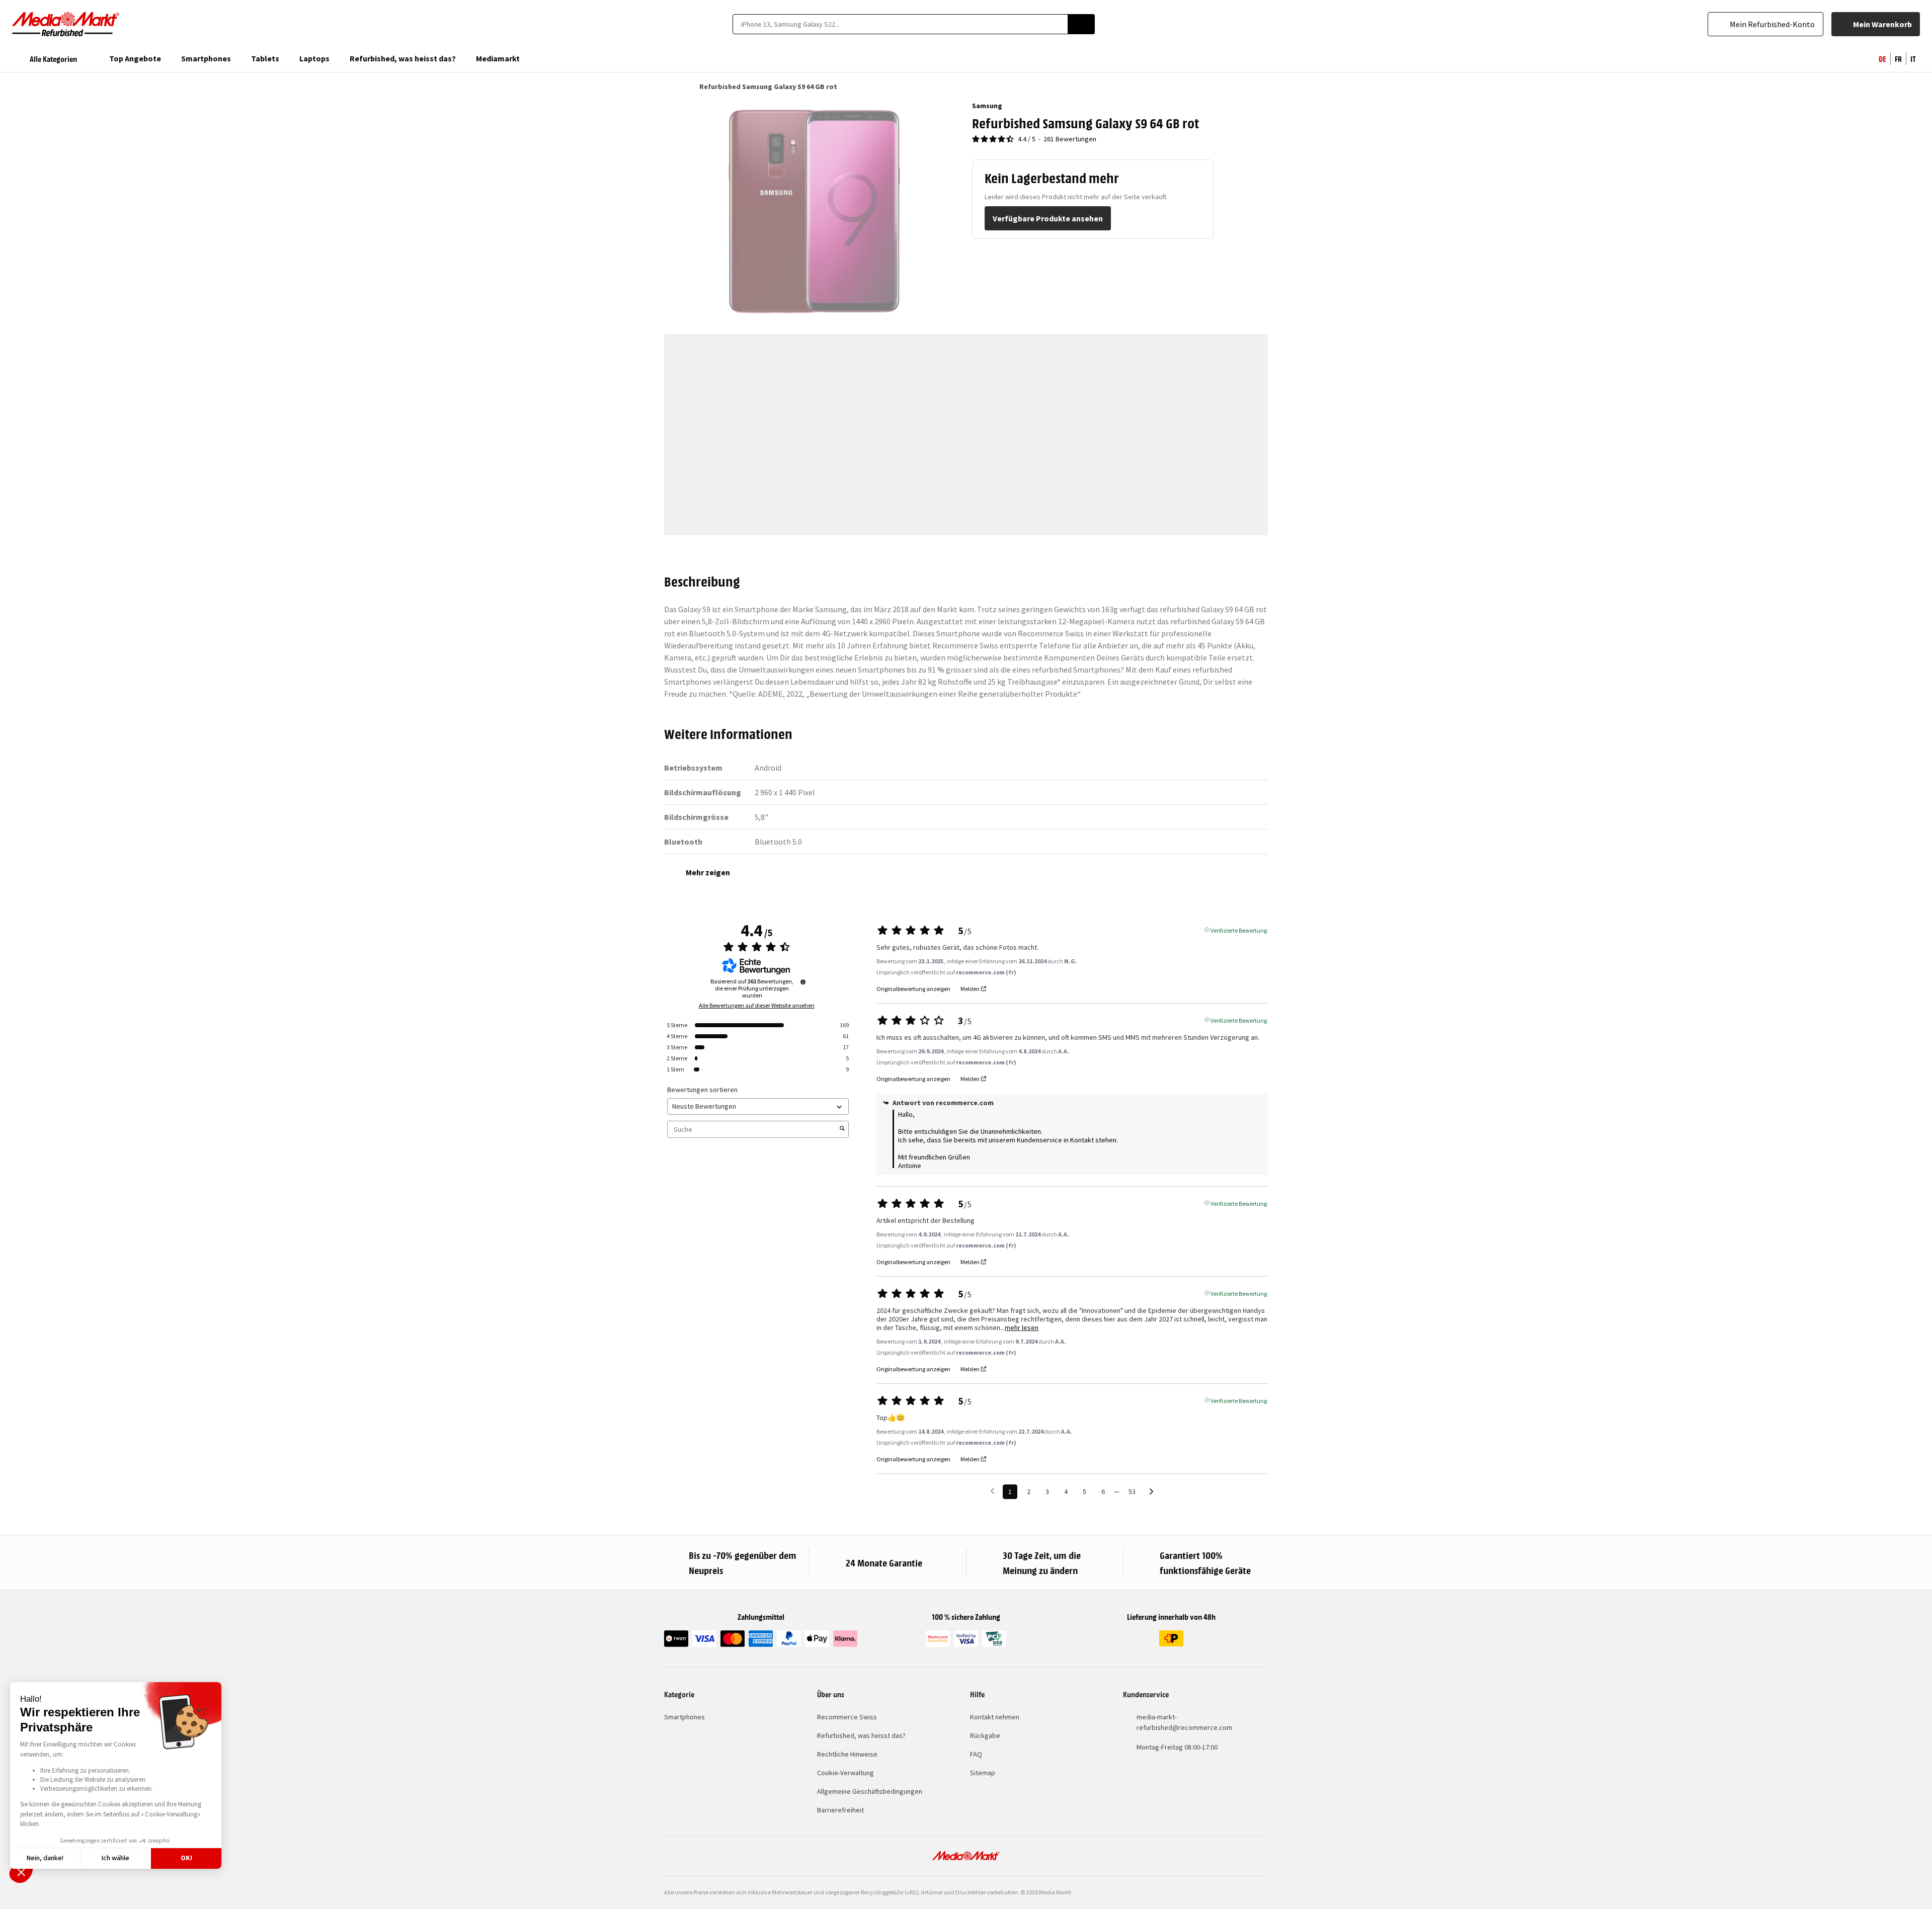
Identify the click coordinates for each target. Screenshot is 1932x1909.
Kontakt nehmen (995, 1717)
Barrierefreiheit (840, 1810)
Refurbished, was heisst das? (861, 1735)
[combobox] (900, 24)
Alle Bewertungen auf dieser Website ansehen (757, 1006)
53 (1132, 1491)
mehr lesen (1022, 1328)
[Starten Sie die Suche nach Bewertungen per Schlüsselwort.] (842, 1129)
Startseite (669, 87)
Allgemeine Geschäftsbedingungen (870, 1791)
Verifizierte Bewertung (1239, 930)
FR (1898, 58)
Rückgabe (985, 1735)
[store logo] (66, 24)
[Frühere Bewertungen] (992, 1491)
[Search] (1081, 24)
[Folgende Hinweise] (1151, 1492)
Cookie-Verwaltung (846, 1773)
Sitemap (983, 1773)
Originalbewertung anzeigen (913, 989)
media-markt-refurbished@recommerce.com (1184, 1722)
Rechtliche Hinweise (847, 1754)
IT (1913, 58)
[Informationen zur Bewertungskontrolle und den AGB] (803, 982)
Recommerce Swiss (847, 1717)
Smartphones (685, 1717)
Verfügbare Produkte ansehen (1048, 218)
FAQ (976, 1754)
